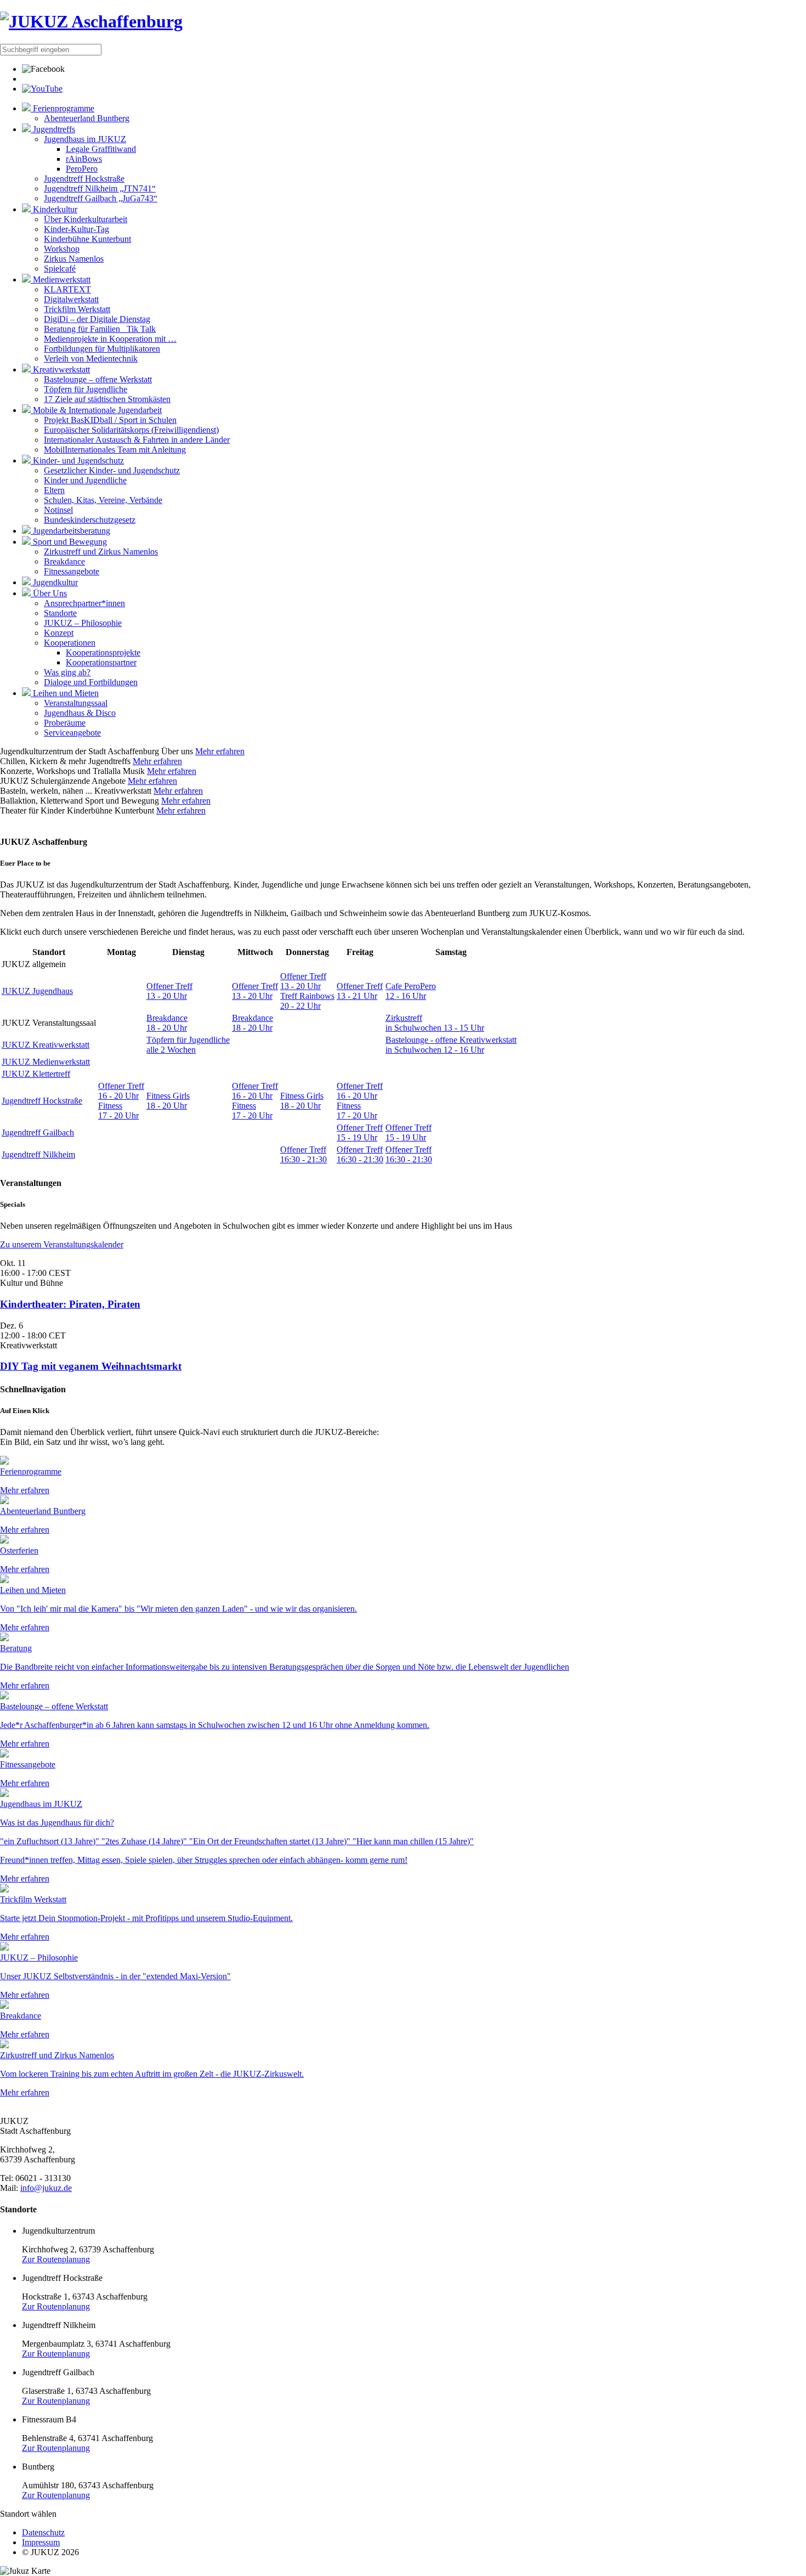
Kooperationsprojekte (103, 653)
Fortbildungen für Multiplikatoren (102, 349)
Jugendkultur (54, 582)
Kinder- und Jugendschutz (77, 461)
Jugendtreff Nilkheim (38, 1154)
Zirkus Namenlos (74, 259)
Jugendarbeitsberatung (70, 531)
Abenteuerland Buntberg (87, 118)
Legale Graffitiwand (101, 149)
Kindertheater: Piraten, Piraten (70, 1304)
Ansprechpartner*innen (84, 603)
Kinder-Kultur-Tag (76, 229)
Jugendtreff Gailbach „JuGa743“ (101, 198)
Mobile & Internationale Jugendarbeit (96, 410)
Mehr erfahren (220, 751)
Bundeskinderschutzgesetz (90, 520)
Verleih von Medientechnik (91, 358)
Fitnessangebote (72, 571)
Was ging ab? (67, 672)
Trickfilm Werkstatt (77, 309)
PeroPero (82, 169)
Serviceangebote (72, 733)
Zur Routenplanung (56, 2259)
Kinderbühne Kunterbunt (87, 239)
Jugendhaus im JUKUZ (85, 139)
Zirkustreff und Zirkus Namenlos (101, 552)
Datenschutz (43, 2532)
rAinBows (84, 159)
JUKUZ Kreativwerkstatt (46, 1045)
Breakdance (64, 561)
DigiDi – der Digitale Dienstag (97, 319)
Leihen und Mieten (65, 693)
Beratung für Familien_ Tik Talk (100, 329)
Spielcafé (60, 269)
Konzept (59, 633)
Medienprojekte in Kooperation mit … (110, 339)
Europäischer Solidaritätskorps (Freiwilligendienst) (131, 430)
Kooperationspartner (101, 662)
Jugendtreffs (53, 129)
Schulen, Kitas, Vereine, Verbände (103, 500)
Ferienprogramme (63, 108)
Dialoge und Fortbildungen (91, 682)
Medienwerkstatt (61, 279)
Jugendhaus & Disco (80, 713)
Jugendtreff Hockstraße (84, 179)
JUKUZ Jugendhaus (37, 991)
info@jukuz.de (46, 2188)
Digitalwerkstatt (71, 299)
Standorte (60, 613)
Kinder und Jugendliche (85, 480)
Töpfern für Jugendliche (86, 389)
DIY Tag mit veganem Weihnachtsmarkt (91, 1366)
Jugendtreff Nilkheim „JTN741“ (100, 188)
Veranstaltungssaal (76, 703)
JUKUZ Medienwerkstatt (46, 1062)
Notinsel (58, 510)
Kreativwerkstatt (60, 369)
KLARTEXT (67, 289)
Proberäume (65, 723)
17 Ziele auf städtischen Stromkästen (107, 399)
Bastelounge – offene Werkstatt (98, 379)
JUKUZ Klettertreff (36, 1074)
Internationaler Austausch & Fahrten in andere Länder (137, 440)
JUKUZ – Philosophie (83, 623)
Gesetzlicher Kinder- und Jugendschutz (112, 470)
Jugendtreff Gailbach (38, 1132)
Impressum (41, 2542)
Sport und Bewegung (69, 542)
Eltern (54, 490)
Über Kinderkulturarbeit (86, 219)
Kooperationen (70, 643)
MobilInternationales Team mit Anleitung (115, 450)
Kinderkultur (54, 209)
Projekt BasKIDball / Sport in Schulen (110, 420)
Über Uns (49, 593)
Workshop (62, 249)
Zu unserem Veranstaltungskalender (62, 1244)
